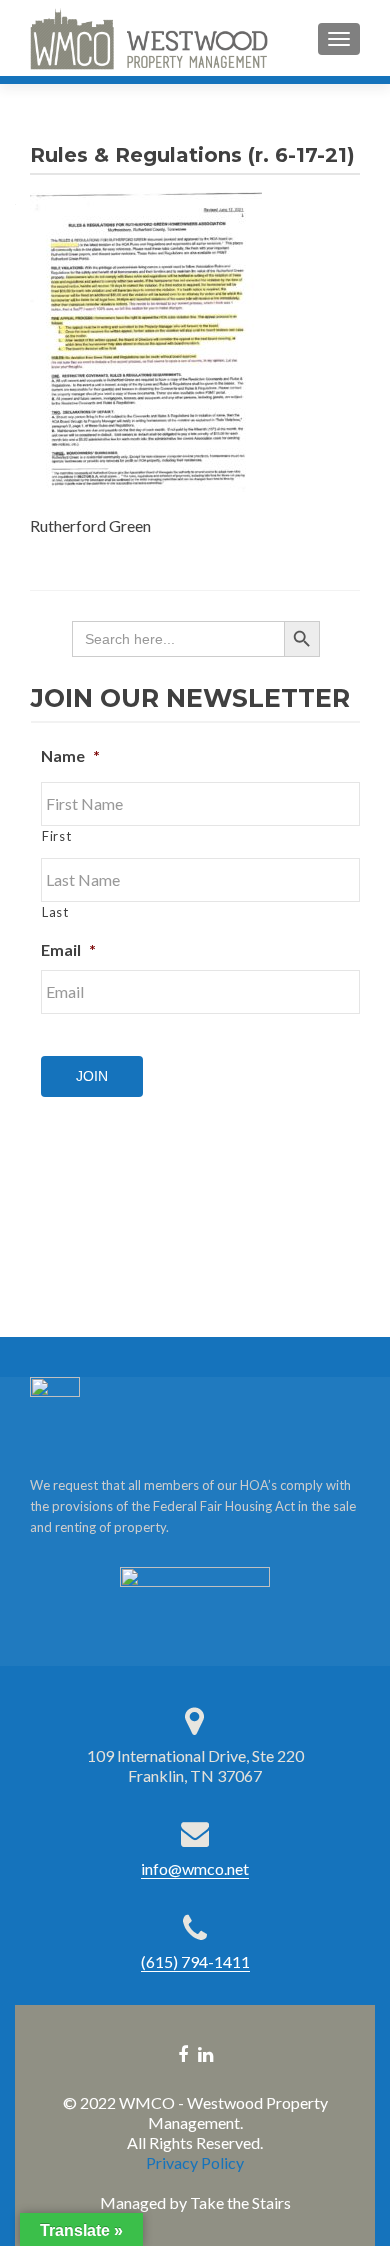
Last (55, 912)
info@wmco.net (195, 1868)
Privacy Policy (195, 2162)
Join (92, 1076)
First (56, 836)
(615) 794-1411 (195, 1961)
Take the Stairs (240, 2202)
